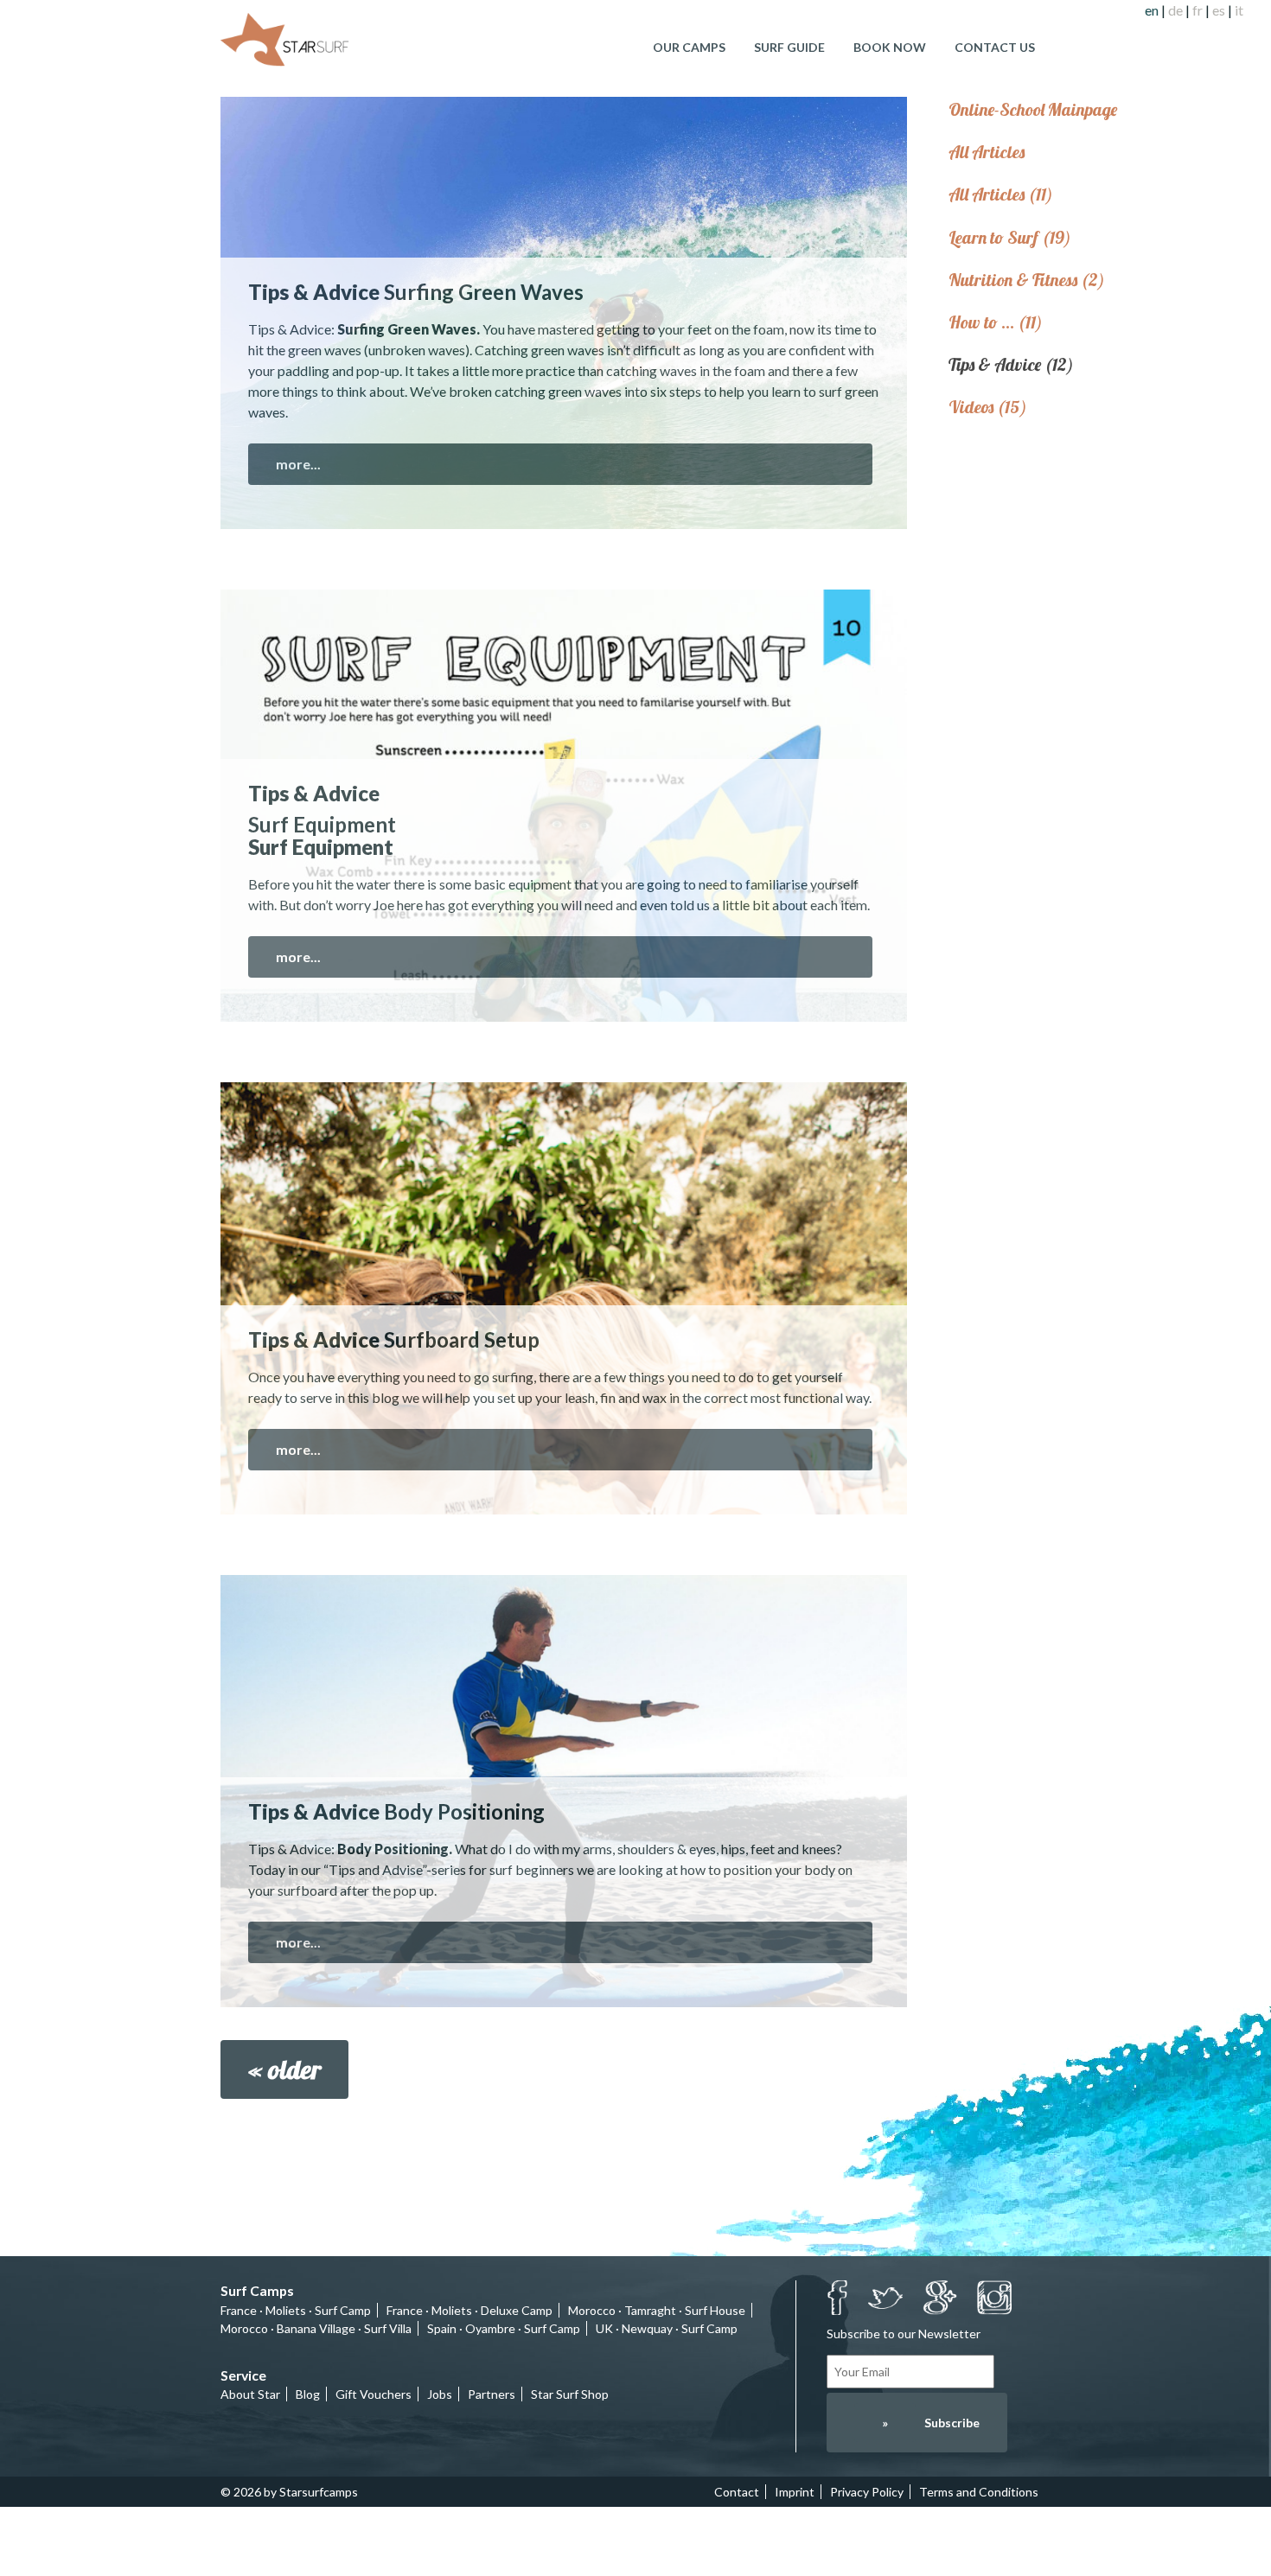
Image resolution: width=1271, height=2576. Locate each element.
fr (1198, 10)
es (1219, 10)
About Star (250, 2394)
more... (298, 464)
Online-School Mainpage (1033, 109)
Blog (308, 2394)
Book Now (890, 47)
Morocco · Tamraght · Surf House (657, 2310)
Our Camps (689, 47)
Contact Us (995, 47)
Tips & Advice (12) (1011, 364)
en (1152, 10)
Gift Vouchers (374, 2394)
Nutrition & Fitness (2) (1027, 280)
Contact (737, 2492)
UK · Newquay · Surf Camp (667, 2328)
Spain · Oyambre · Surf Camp (504, 2328)
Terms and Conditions (979, 2492)
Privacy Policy (867, 2492)
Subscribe (931, 2423)
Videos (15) (988, 407)
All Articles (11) (1001, 194)
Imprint (795, 2492)
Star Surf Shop (570, 2394)
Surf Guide (789, 47)
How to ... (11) (996, 322)
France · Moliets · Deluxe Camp (469, 2310)
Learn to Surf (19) (1010, 237)
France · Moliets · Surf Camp (296, 2310)
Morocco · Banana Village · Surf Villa (316, 2328)
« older (284, 2069)
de (1175, 10)
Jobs (440, 2394)
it (1239, 10)
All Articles (987, 152)
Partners (492, 2394)
